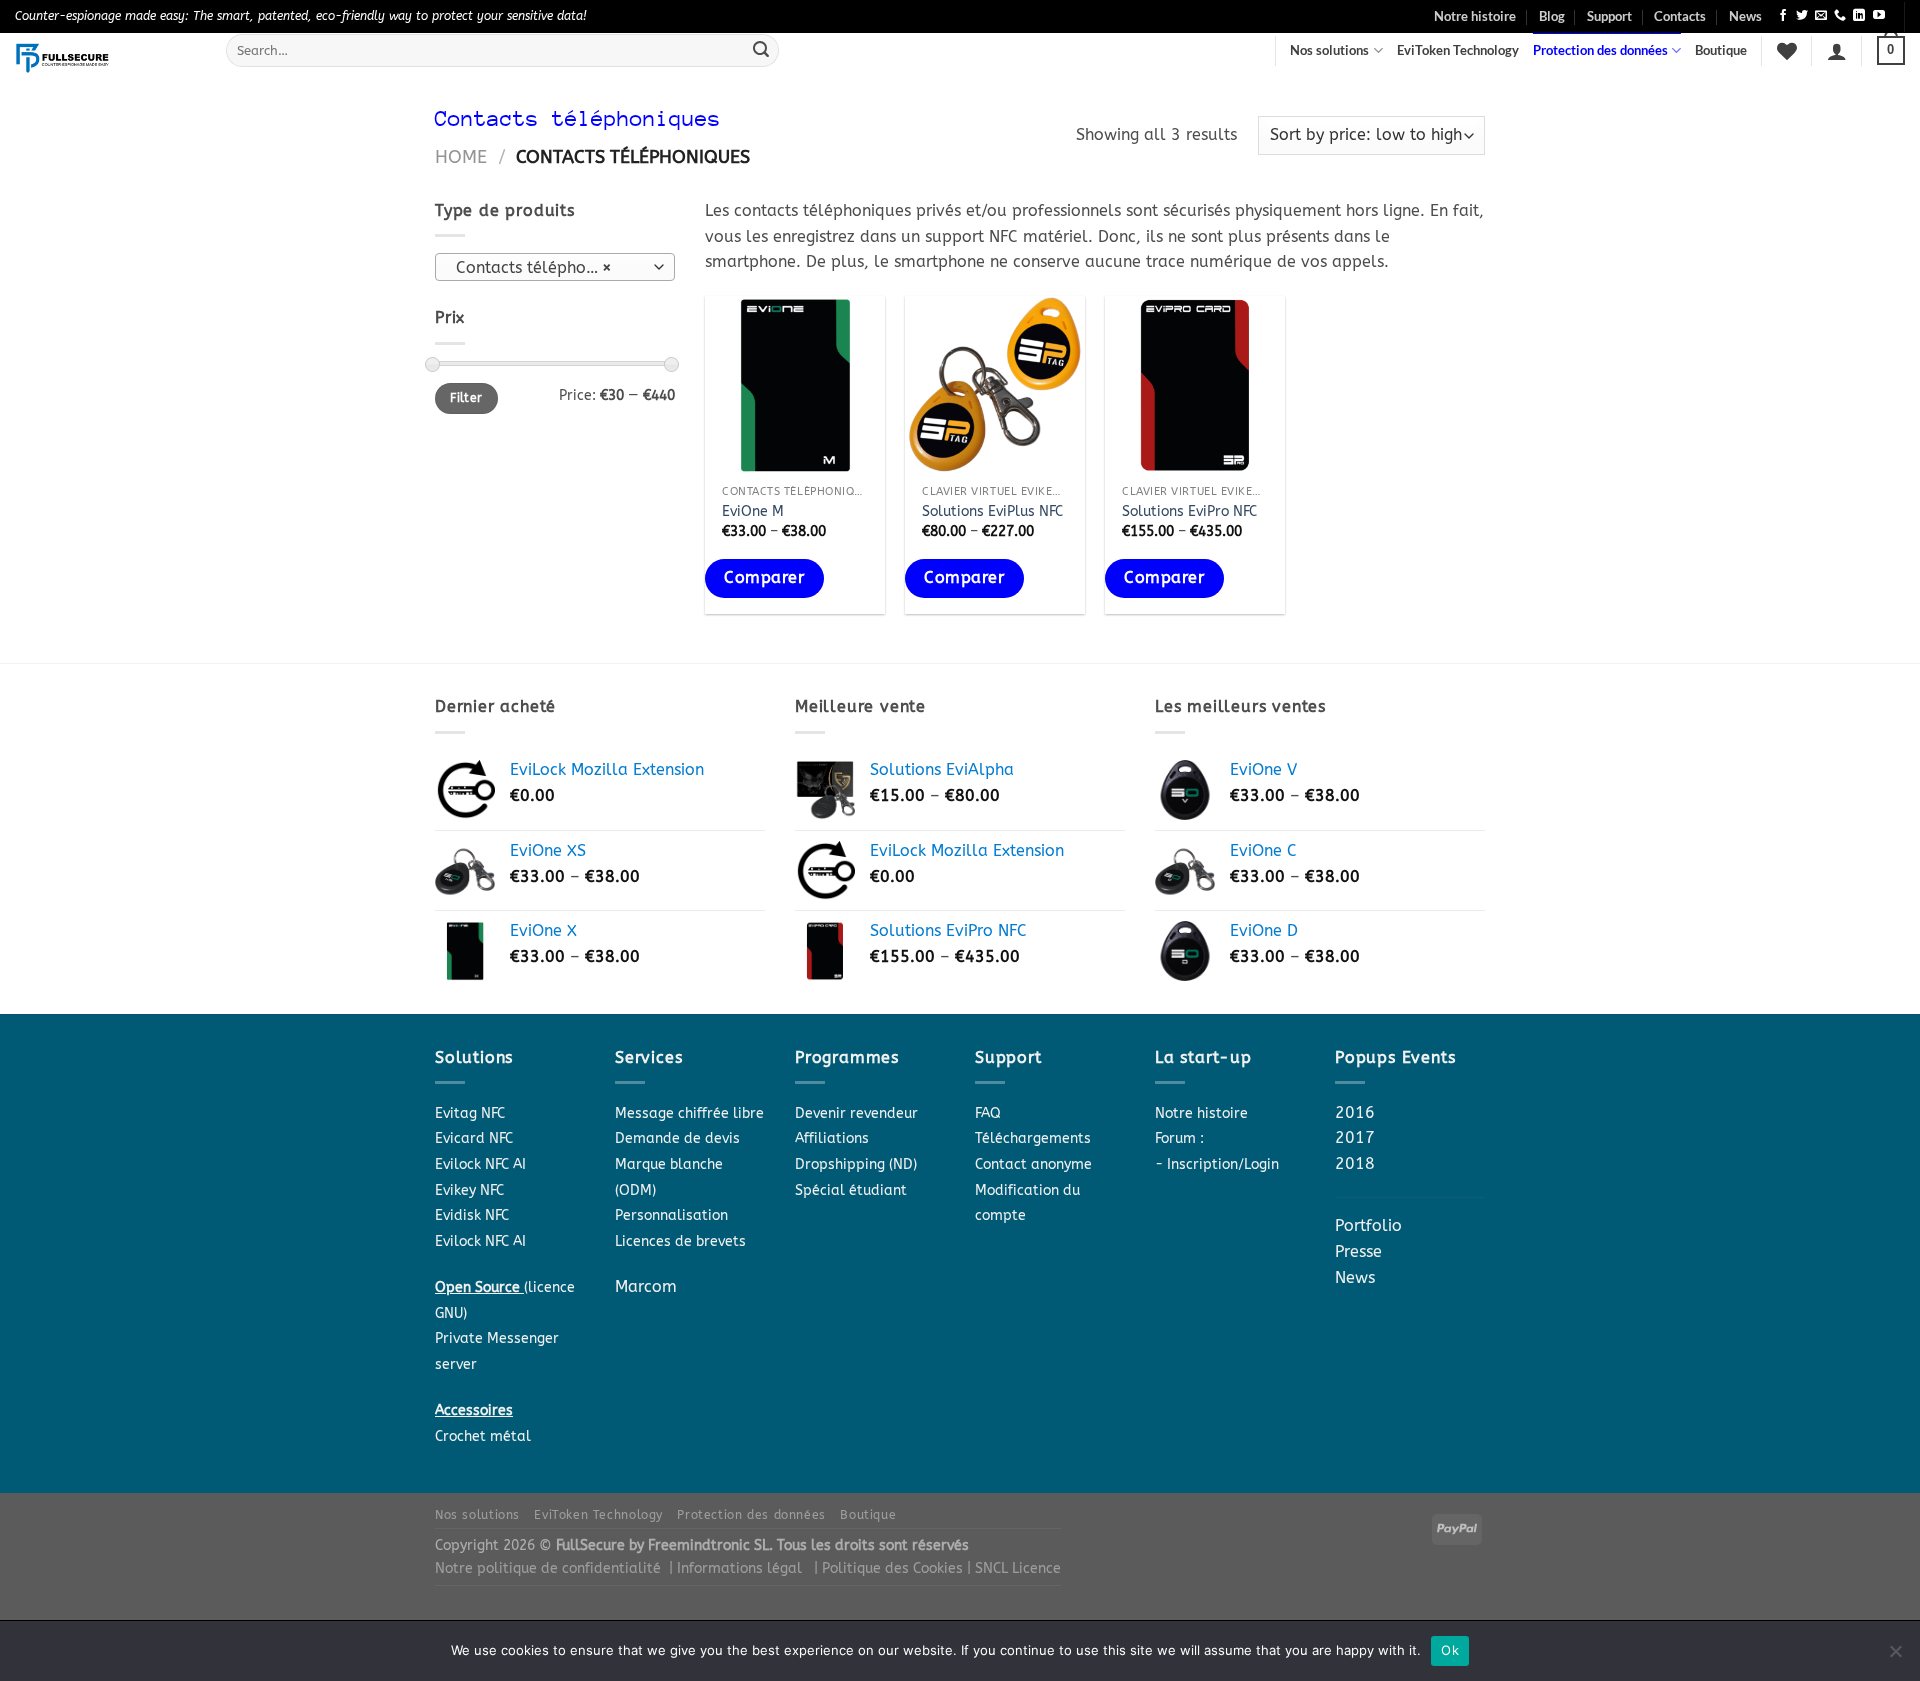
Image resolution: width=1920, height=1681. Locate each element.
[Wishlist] (1787, 51)
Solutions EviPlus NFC (992, 511)
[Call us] (1840, 16)
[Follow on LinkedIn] (1859, 16)
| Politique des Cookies (890, 1568)
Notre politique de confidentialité (548, 1568)
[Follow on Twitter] (1802, 16)
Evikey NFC (469, 1190)
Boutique (1721, 50)
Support (1609, 16)
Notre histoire (1475, 16)
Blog (1552, 16)
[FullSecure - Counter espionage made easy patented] (105, 58)
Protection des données (1600, 50)
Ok (1450, 1650)
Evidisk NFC (472, 1215)
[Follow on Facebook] (1783, 16)
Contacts (1680, 16)
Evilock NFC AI (480, 1164)
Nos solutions (1329, 50)
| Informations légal (735, 1568)
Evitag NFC (470, 1113)
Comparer (764, 578)
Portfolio (1368, 1225)
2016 (1355, 1112)
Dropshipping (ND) (856, 1164)
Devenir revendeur (856, 1113)
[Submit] (761, 51)
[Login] (1837, 51)
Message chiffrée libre (689, 1113)
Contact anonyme (1033, 1164)
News (1745, 16)
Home (461, 157)
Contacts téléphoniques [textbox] (545, 268)
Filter (466, 398)
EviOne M (753, 511)
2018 (1355, 1163)
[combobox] (555, 267)
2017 (1355, 1137)
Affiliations (832, 1138)
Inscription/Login (1223, 1164)
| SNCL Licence (1014, 1568)
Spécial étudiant (851, 1190)
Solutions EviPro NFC (1189, 511)
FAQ (988, 1113)
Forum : (1179, 1138)
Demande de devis (677, 1138)
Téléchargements (1033, 1138)
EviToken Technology (1458, 50)
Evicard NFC (474, 1138)
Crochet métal (483, 1436)
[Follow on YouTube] (1879, 16)
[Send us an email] (1821, 16)
